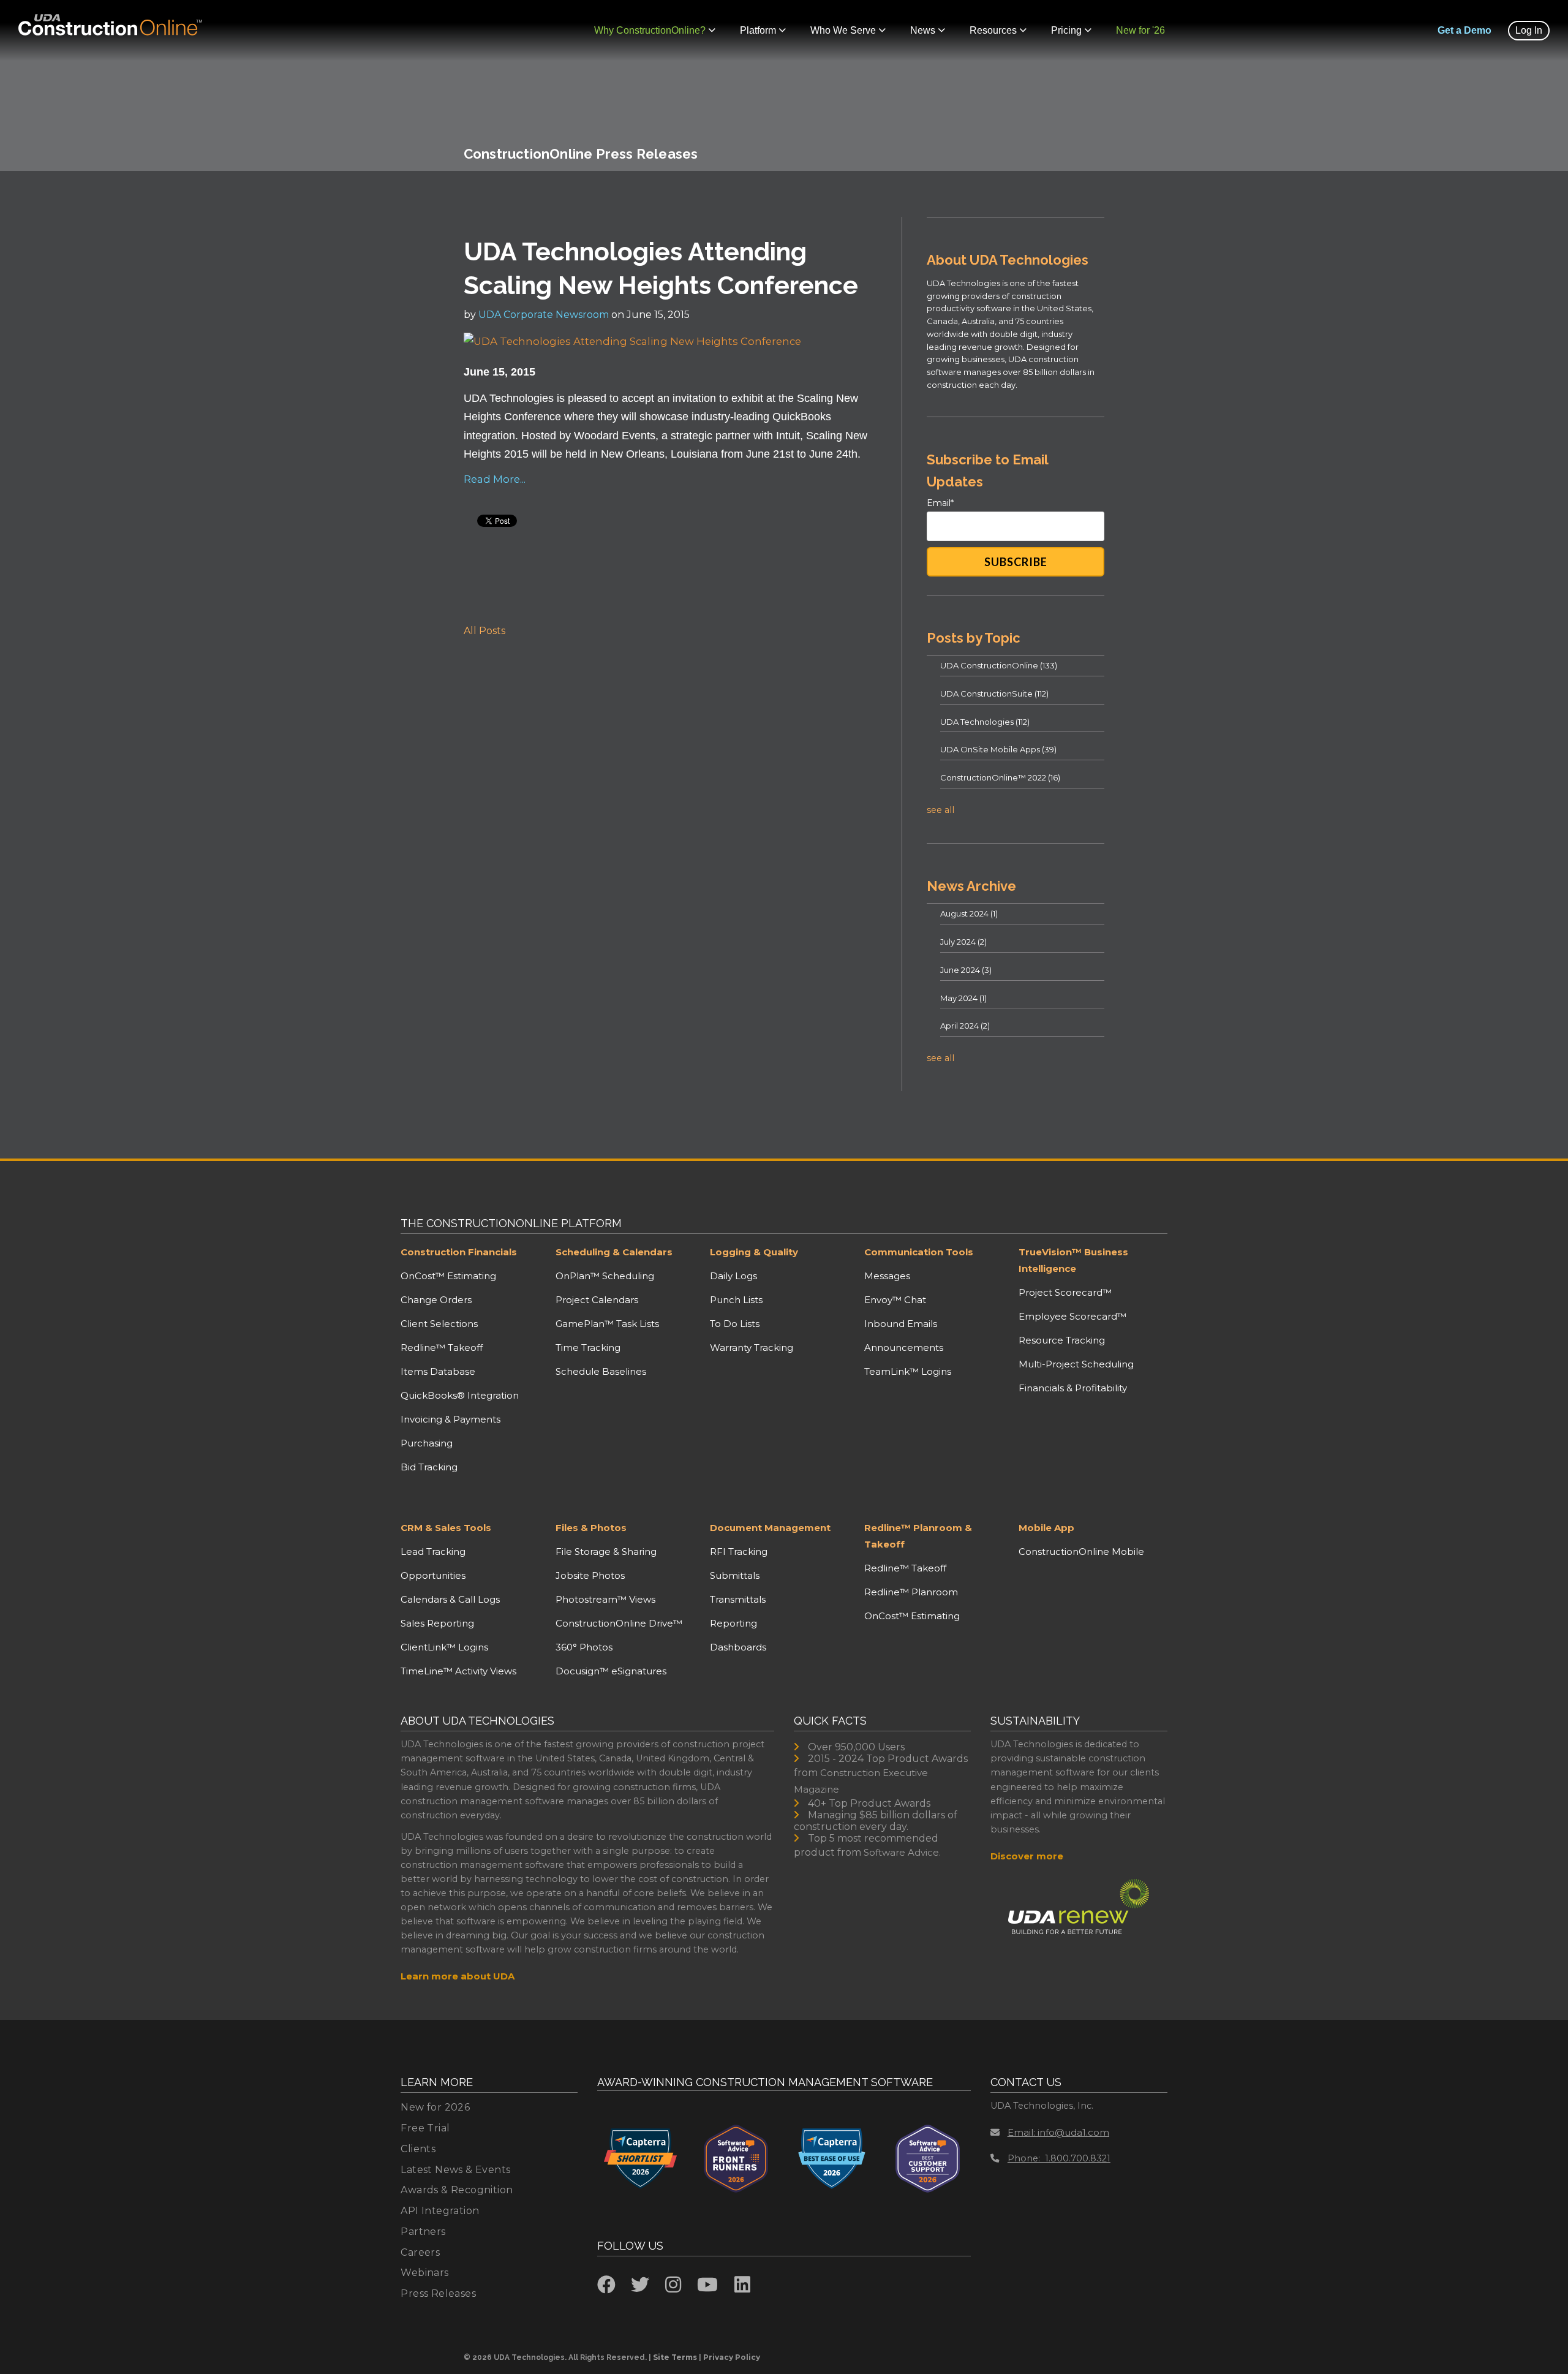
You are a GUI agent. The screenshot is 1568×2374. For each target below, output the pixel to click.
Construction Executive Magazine (861, 1781)
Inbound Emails (901, 1324)
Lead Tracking (433, 1552)
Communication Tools (919, 1252)
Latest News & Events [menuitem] (455, 2170)
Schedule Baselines (601, 1371)
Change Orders (436, 1300)
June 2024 (966, 970)
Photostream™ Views (605, 1599)
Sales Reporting (437, 1623)
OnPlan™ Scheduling (605, 1276)
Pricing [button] (1066, 30)
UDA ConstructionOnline (999, 665)
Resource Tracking (1062, 1340)
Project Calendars (597, 1300)
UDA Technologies (985, 722)
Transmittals (738, 1599)
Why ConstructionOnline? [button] (650, 30)
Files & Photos (591, 1528)
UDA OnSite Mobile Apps (998, 749)
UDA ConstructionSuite (994, 694)
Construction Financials (459, 1252)
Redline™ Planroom (911, 1592)
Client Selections (439, 1324)
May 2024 (963, 998)
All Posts (484, 631)
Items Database (438, 1371)
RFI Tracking (739, 1552)
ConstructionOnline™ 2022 (1000, 777)
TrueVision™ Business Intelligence (1073, 1260)
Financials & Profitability (1073, 1388)
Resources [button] (993, 30)
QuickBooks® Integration (460, 1395)
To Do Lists (735, 1324)
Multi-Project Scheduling (1076, 1364)
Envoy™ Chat (895, 1300)
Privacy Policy (732, 2357)
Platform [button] (758, 30)
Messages (887, 1276)
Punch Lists (736, 1300)
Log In (1529, 30)
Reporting (733, 1623)
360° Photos (584, 1647)
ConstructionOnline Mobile (1081, 1552)
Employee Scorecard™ (1072, 1316)
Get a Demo (1464, 30)
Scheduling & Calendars (614, 1252)
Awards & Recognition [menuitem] (457, 2190)
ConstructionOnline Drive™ (619, 1623)
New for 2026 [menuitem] (435, 2107)
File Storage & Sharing (606, 1552)
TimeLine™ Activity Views (458, 1671)
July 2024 (963, 942)
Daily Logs (733, 1276)
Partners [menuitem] (423, 2232)
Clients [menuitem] (418, 2149)
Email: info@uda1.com (1058, 2132)
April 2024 (965, 1026)
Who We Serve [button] (843, 30)
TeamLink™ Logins (908, 1371)
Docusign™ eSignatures (611, 1671)
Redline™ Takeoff (442, 1348)
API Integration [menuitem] (440, 2211)
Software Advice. (902, 1852)
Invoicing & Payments (450, 1419)
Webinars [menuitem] (424, 2273)
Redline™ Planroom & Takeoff (918, 1536)
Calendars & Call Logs (450, 1599)
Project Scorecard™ (1065, 1292)
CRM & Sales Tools (446, 1528)
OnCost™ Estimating (448, 1276)
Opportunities (433, 1575)
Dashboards (738, 1647)
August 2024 (969, 913)
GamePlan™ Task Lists (607, 1324)
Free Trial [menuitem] (425, 2128)
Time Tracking (588, 1348)
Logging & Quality (754, 1252)
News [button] (923, 30)
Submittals (735, 1575)
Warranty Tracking (752, 1348)
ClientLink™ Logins (444, 1647)
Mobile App (1046, 1528)
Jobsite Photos (590, 1575)
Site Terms (675, 2357)
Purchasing (427, 1443)
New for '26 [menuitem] (1140, 30)
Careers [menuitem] (420, 2252)
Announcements (904, 1348)
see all (940, 810)
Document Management (770, 1528)
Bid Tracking (429, 1467)
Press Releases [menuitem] (438, 2293)
